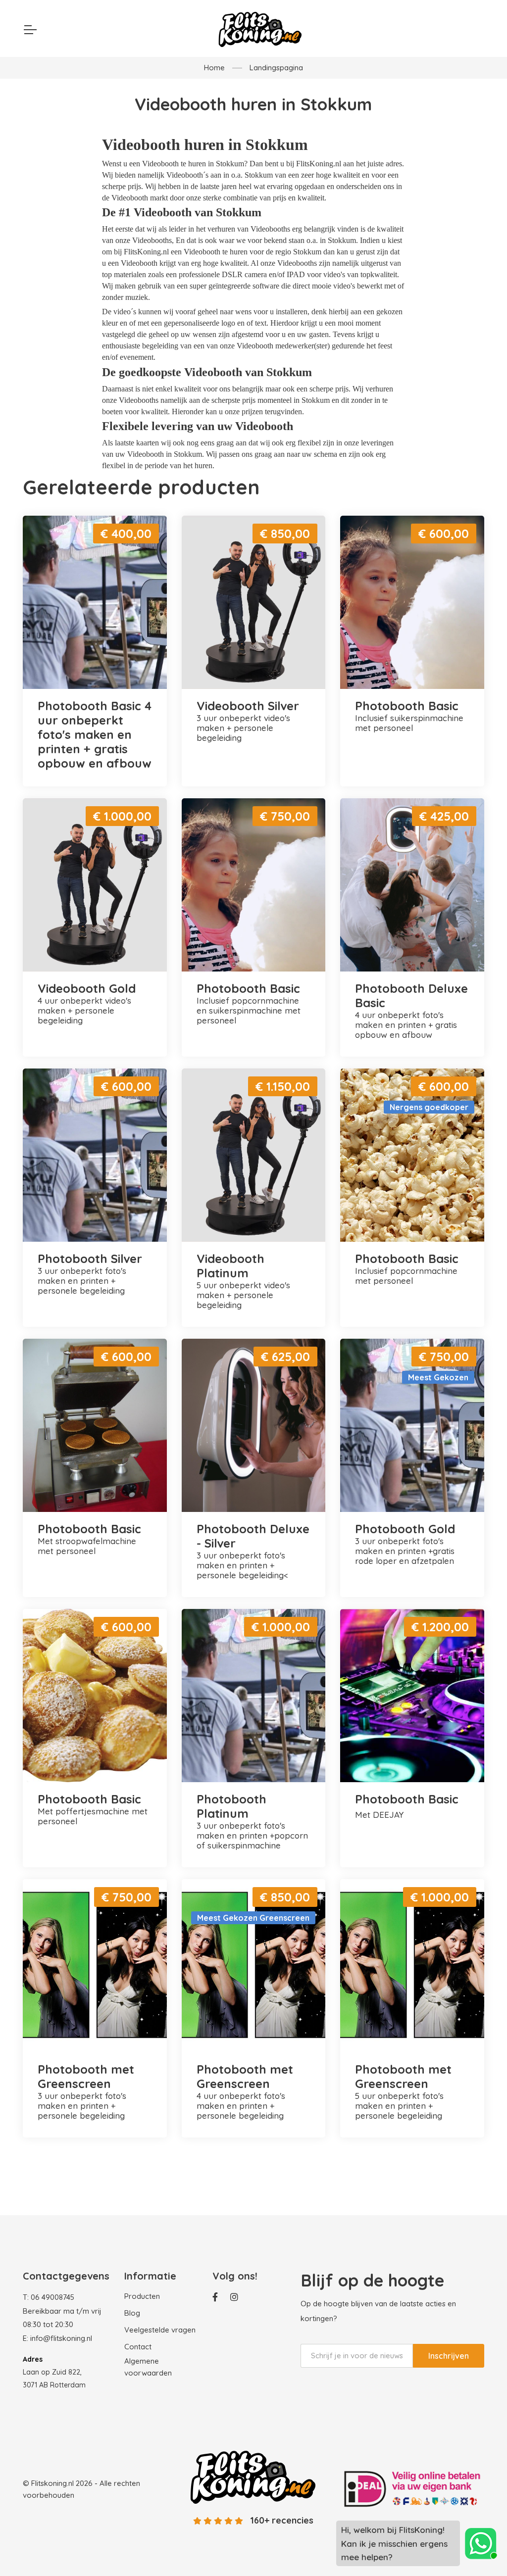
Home (214, 68)
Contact (138, 2347)
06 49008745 (52, 2297)
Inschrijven (449, 2356)
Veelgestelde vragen (160, 2330)
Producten (142, 2296)
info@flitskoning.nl (61, 2338)
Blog (132, 2313)
